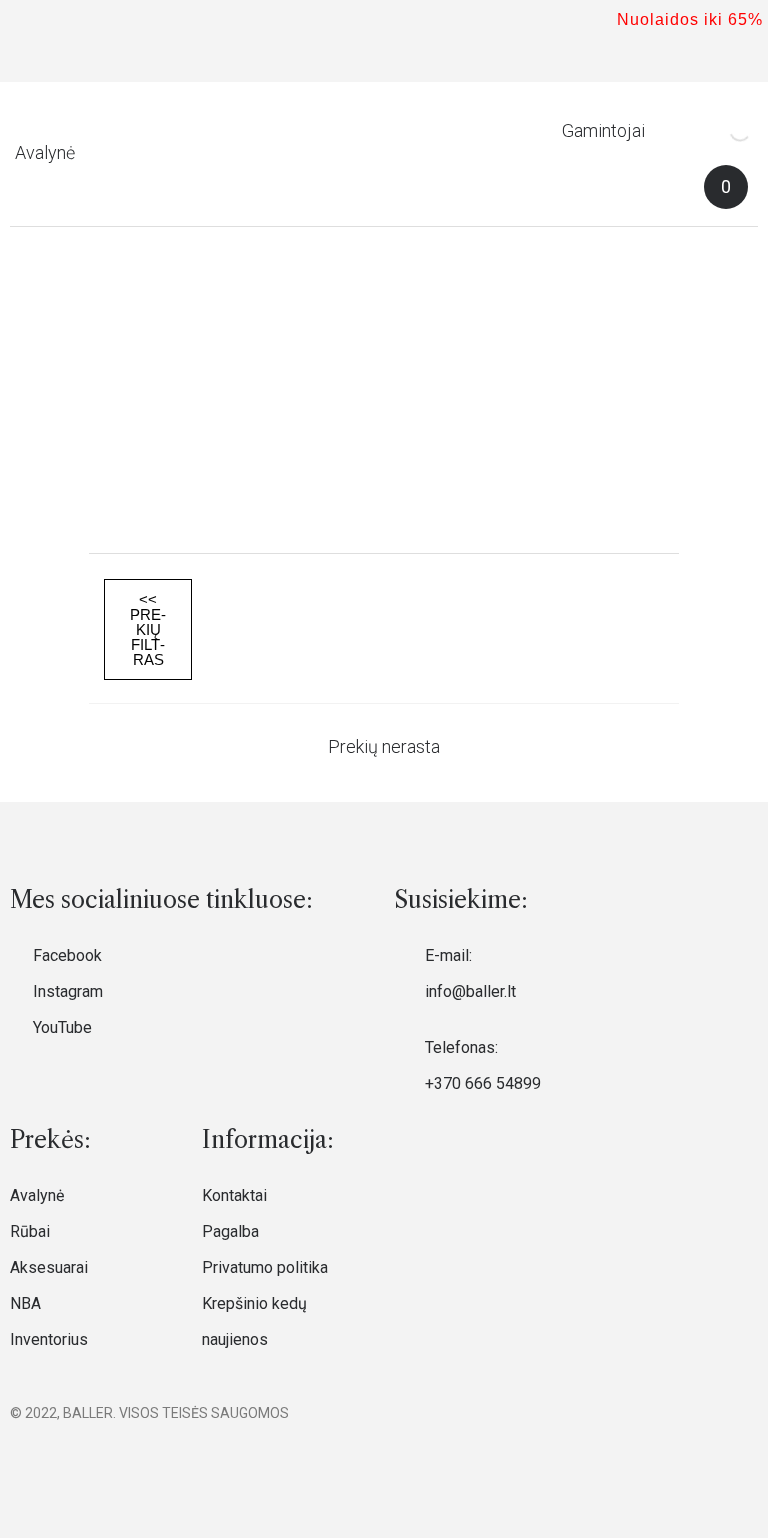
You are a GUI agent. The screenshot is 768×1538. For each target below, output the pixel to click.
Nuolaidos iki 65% (690, 19)
